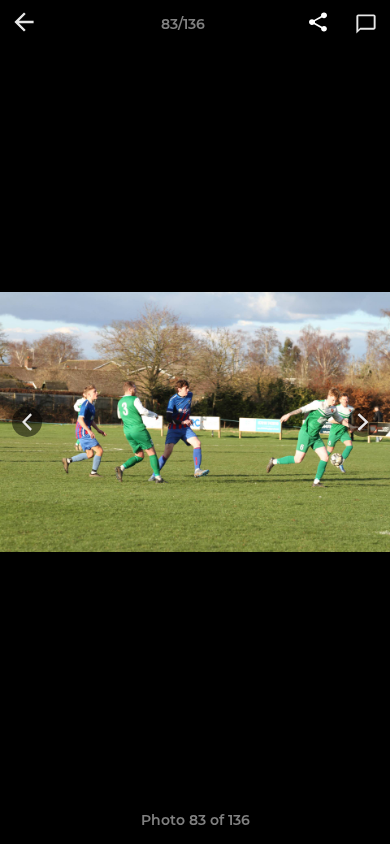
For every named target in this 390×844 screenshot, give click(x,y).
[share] (318, 24)
